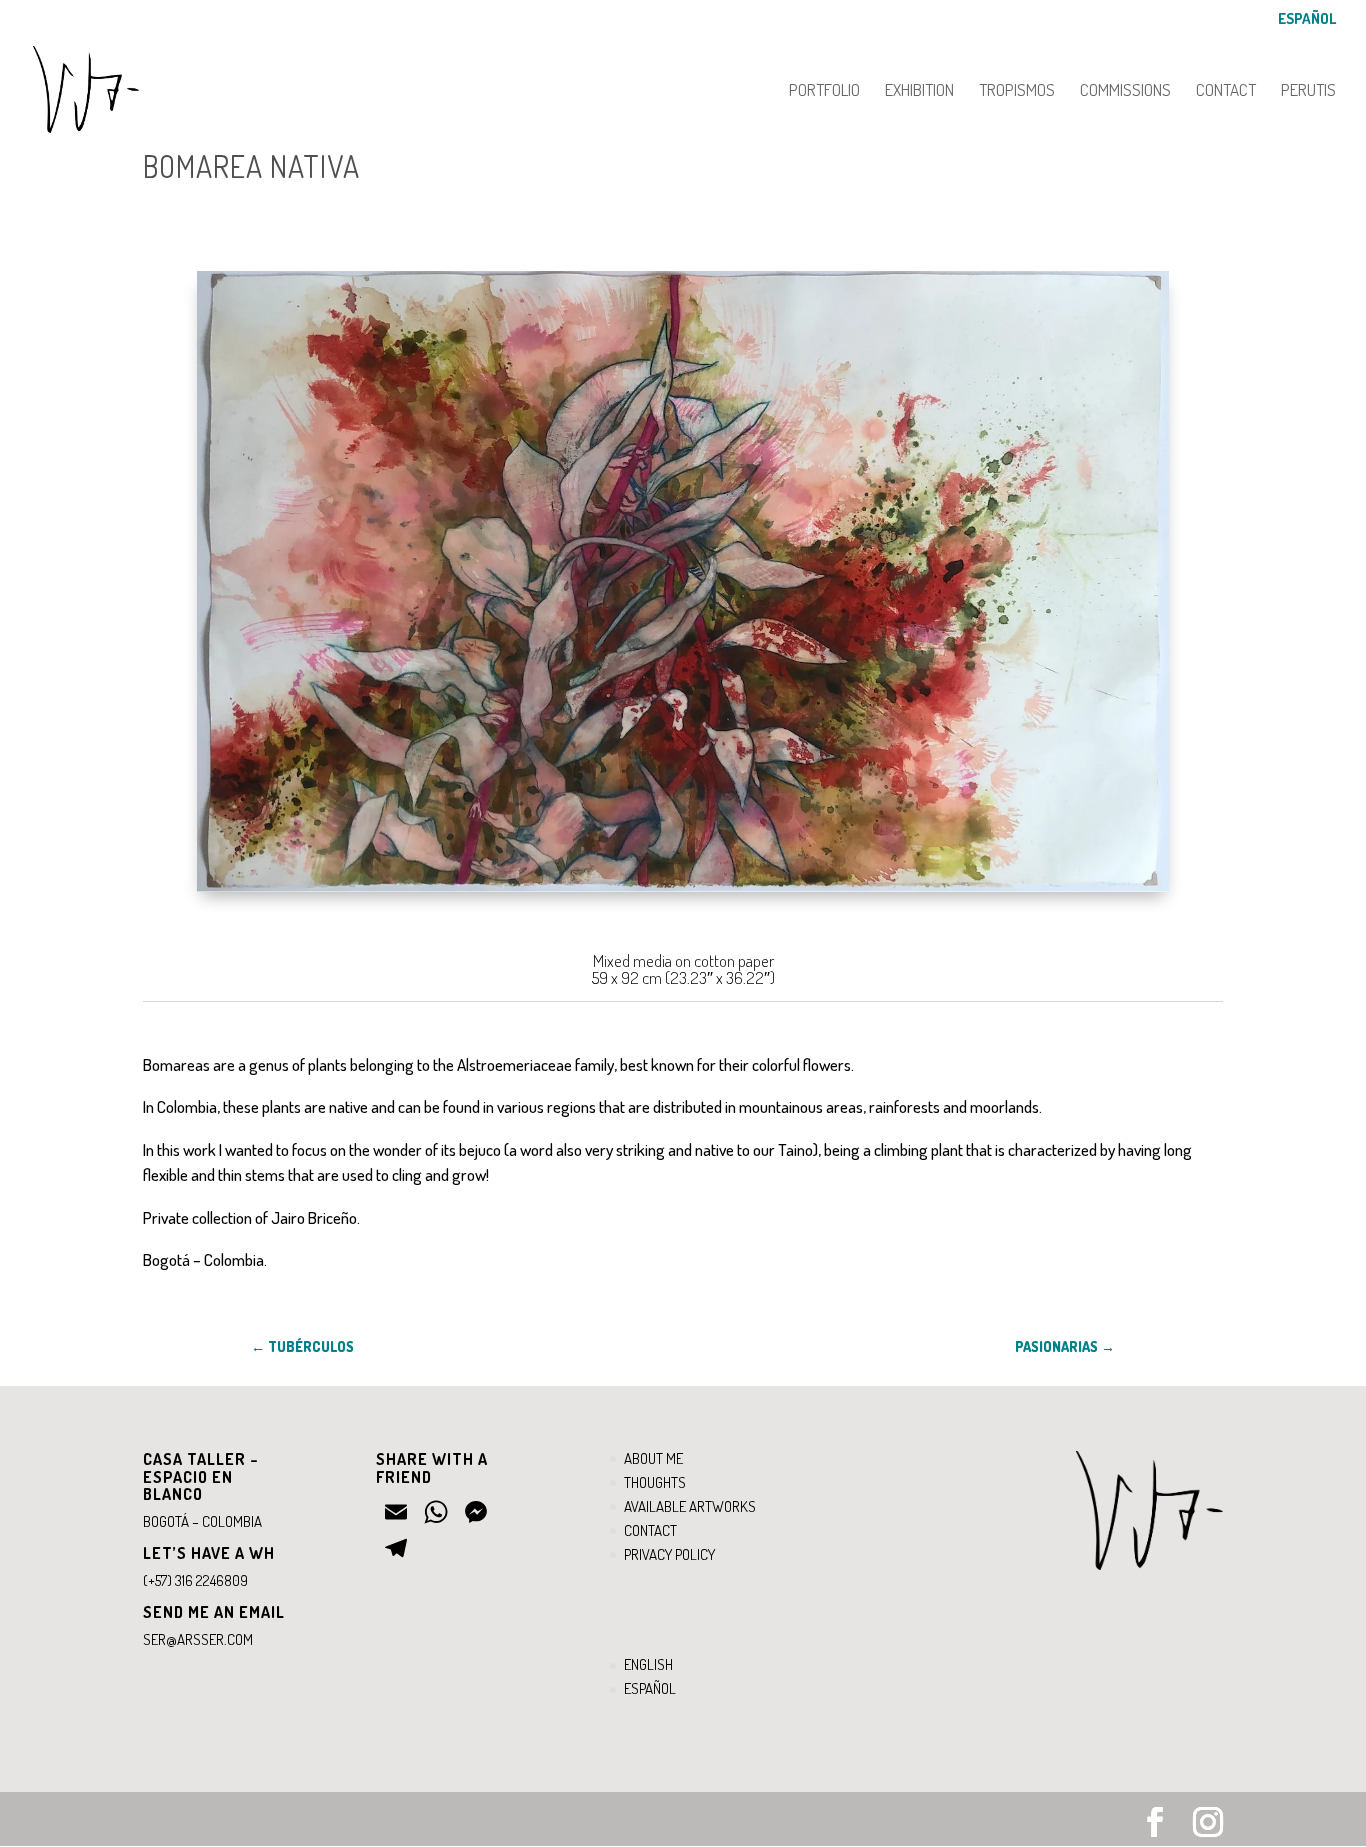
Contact (1226, 91)
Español (1307, 19)
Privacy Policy (669, 1554)
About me (653, 1458)
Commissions (1125, 91)
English (648, 1664)
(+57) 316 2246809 (195, 1580)
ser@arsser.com (198, 1639)
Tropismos (1017, 91)
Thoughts (655, 1482)
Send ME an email (214, 1612)
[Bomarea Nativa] (683, 891)
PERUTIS (1308, 91)
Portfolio (824, 91)
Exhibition (919, 91)
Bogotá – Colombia (202, 1521)
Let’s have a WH (209, 1553)
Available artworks (690, 1506)
